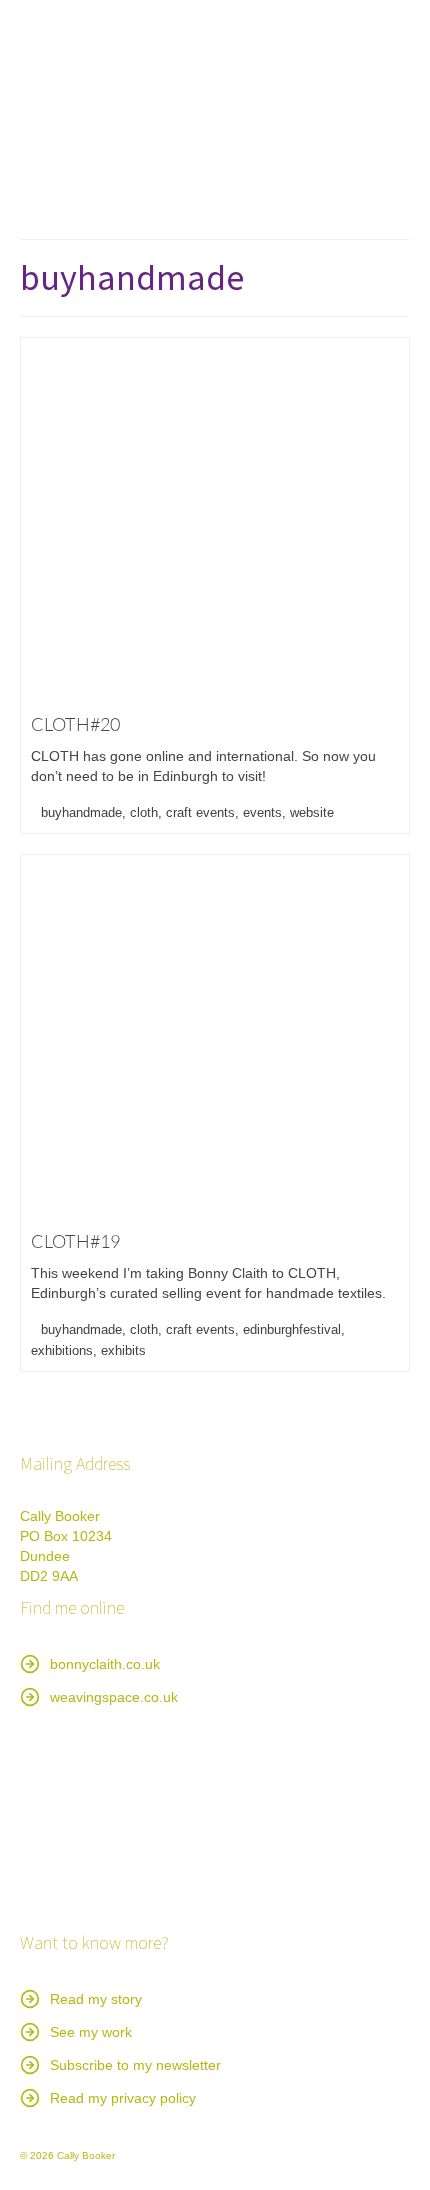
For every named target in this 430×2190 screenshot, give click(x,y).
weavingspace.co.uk (114, 1697)
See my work (91, 2032)
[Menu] (387, 199)
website (312, 812)
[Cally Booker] (215, 96)
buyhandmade (81, 812)
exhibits (123, 1350)
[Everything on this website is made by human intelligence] (120, 1821)
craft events (200, 812)
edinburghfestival (292, 1329)
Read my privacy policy (123, 2098)
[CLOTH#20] (215, 520)
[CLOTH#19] (215, 1037)
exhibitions (62, 1350)
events (262, 812)
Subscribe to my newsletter (135, 2065)
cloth (144, 812)
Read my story (96, 1999)
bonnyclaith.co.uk (105, 1664)
